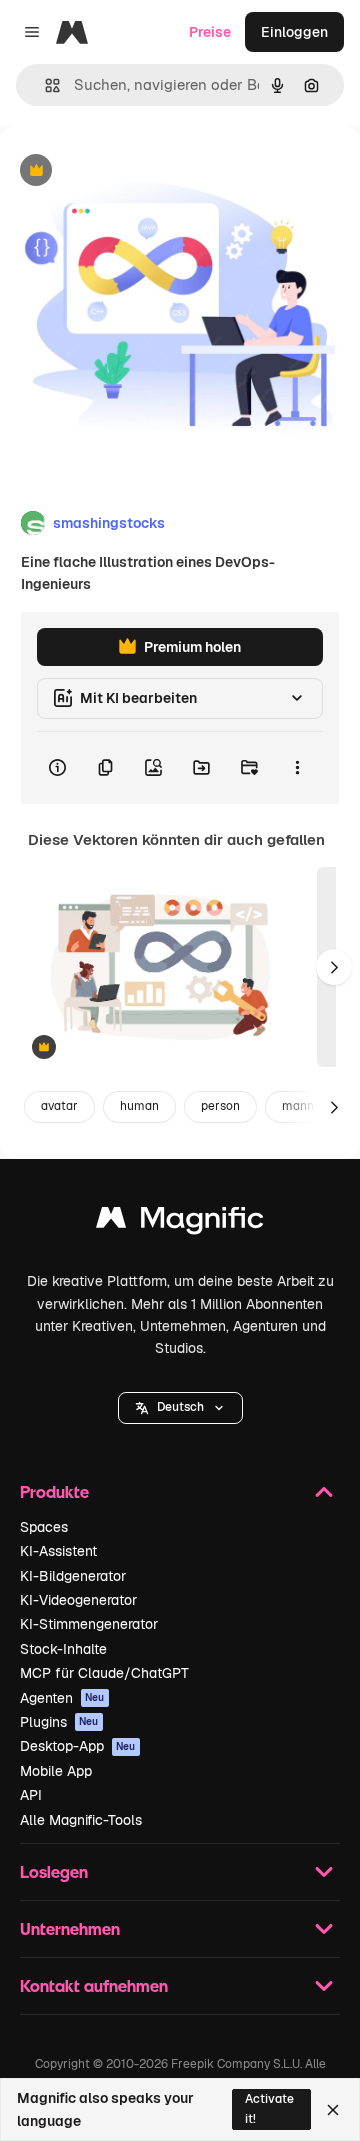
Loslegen (54, 1871)
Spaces (44, 1527)
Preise (210, 32)
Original (128, 171)
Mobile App (56, 1771)
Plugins (59, 1722)
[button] (180, 1408)
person (220, 1106)
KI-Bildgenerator (73, 1576)
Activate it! (269, 2108)
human (139, 1106)
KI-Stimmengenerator (89, 1624)
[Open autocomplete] (44, 85)
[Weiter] (334, 967)
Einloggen (294, 32)
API (31, 1795)
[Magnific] (180, 1222)
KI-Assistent (58, 1551)
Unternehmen (70, 1928)
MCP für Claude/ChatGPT (104, 1673)
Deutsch (180, 1407)
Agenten (62, 1698)
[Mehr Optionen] (297, 768)
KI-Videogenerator (78, 1600)
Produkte (54, 1491)
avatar (59, 1106)
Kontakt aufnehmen (94, 1985)
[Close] (333, 2110)
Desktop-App (78, 1746)
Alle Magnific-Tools (81, 1820)
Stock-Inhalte (63, 1649)
